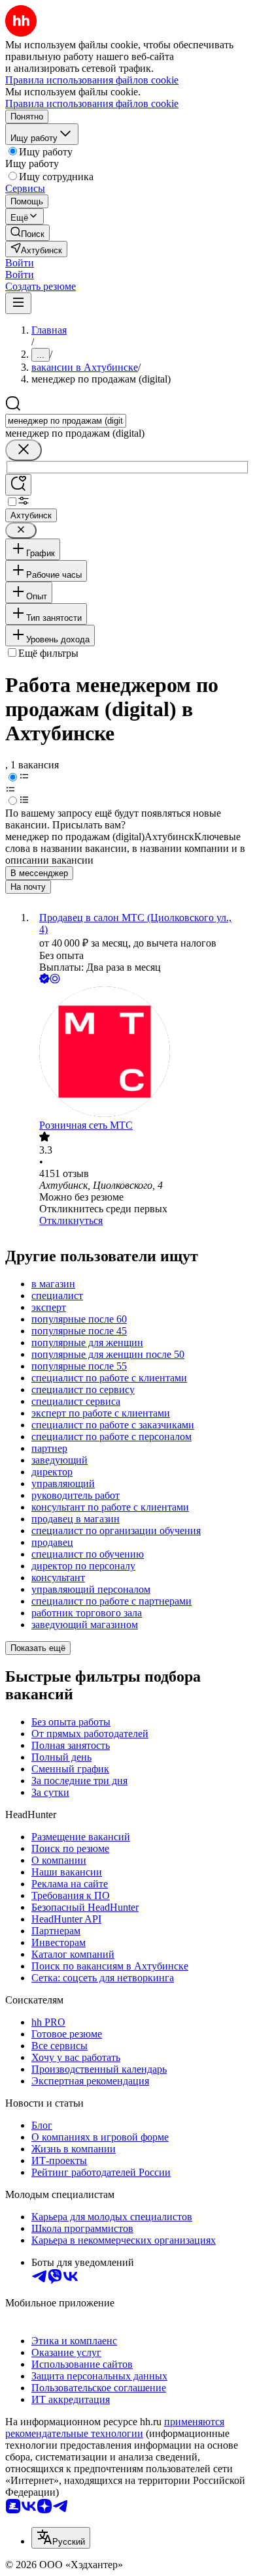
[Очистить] (24, 450)
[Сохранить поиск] (18, 485)
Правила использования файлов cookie (92, 103)
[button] (20, 263)
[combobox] (66, 421)
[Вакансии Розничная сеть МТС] (141, 1053)
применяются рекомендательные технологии (115, 2427)
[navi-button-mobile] (18, 303)
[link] (27, 233)
